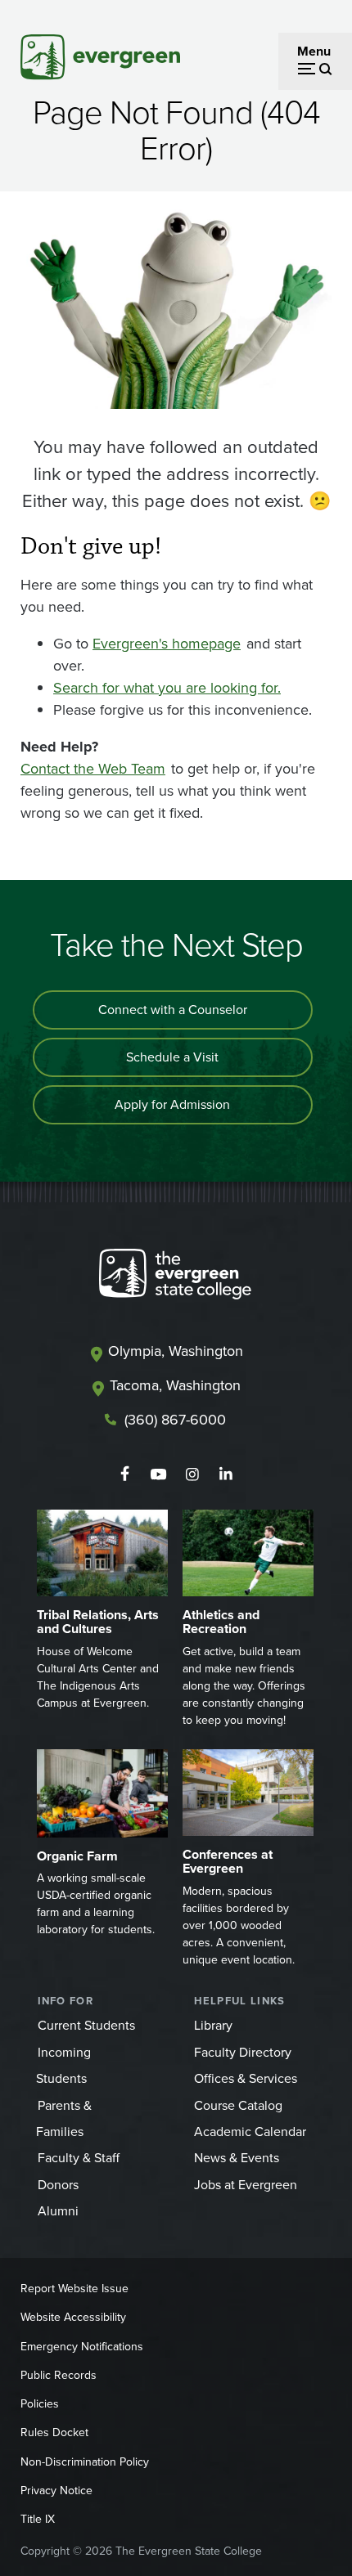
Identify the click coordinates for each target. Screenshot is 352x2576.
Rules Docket (54, 2432)
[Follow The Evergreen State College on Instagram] (192, 1474)
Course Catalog (238, 2105)
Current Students (86, 2025)
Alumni (58, 2211)
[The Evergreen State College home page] (175, 1277)
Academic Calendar (250, 2132)
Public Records (59, 2375)
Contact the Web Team (93, 769)
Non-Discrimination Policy (85, 2462)
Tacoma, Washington (175, 1385)
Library (213, 2025)
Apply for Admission (172, 1104)
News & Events (237, 2158)
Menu (314, 51)
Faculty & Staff (79, 2158)
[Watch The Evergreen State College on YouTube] (158, 1474)
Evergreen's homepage (167, 644)
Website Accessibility (73, 2317)
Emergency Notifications (82, 2347)
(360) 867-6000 (175, 1420)
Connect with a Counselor (173, 1010)
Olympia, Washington (176, 1351)
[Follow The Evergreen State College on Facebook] (125, 1474)
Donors (58, 2185)
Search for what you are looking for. (167, 688)
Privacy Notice (56, 2491)
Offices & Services (246, 2078)
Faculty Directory (243, 2052)
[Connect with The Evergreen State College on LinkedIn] (226, 1474)
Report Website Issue (74, 2289)
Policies (40, 2404)
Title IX (38, 2519)
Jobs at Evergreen (246, 2185)
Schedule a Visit (172, 1057)
